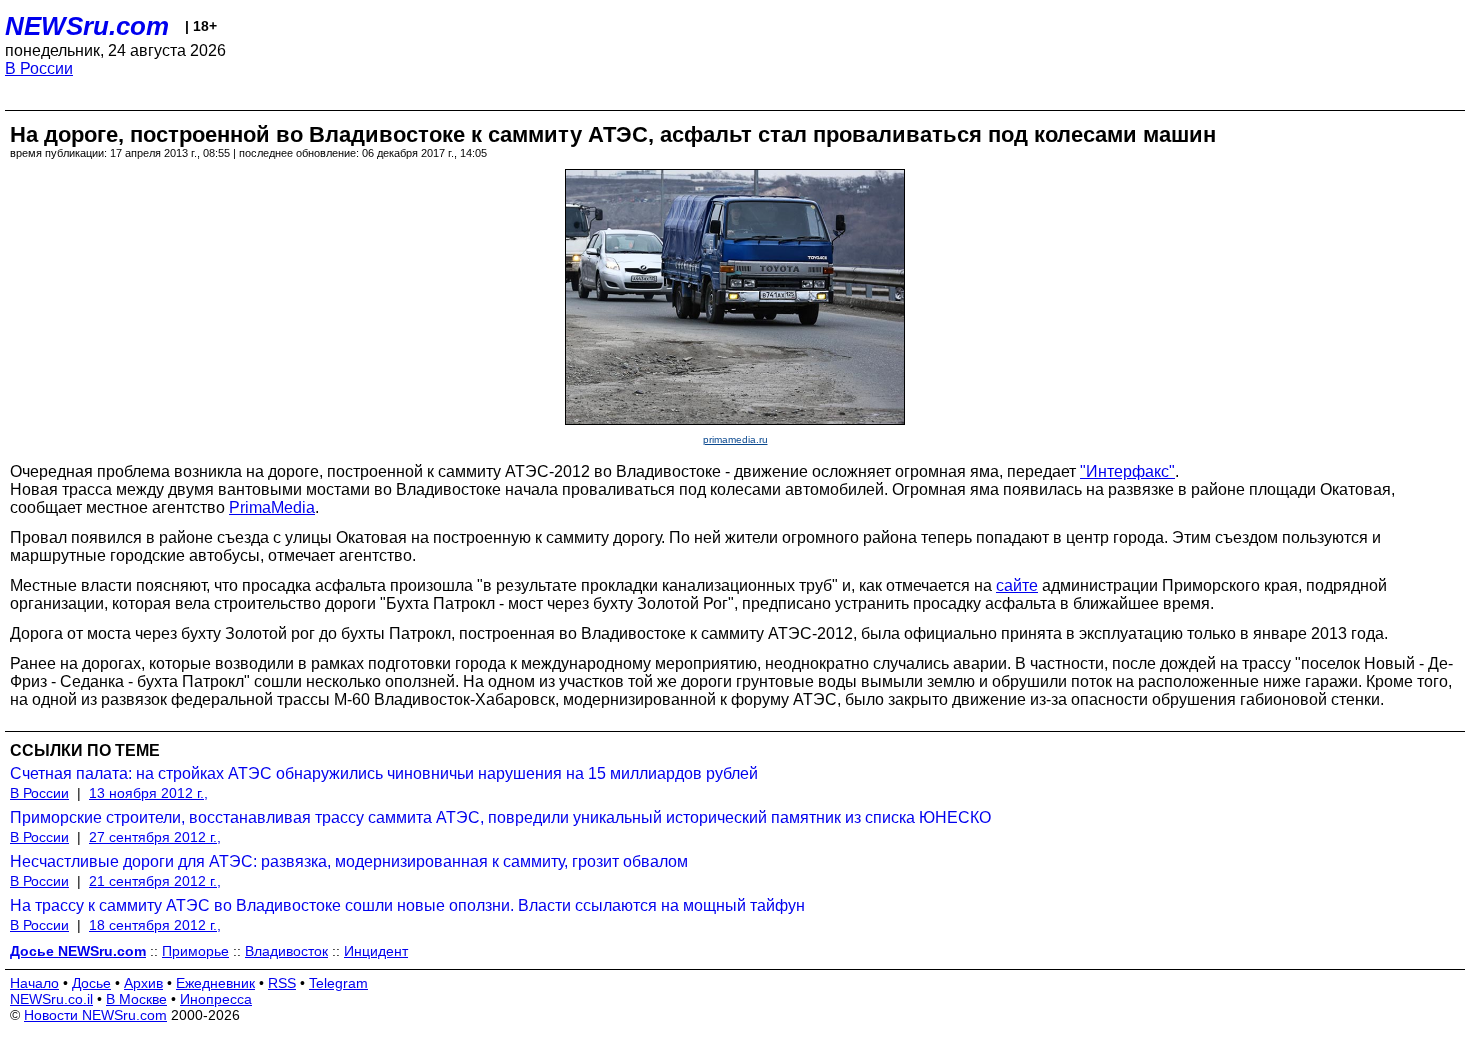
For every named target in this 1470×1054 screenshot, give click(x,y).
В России (39, 68)
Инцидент (376, 951)
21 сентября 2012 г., (155, 881)
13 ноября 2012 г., (148, 793)
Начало (34, 983)
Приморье (195, 951)
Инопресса (216, 999)
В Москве (136, 999)
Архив (143, 983)
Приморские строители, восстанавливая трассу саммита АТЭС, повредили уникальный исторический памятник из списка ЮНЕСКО (500, 817)
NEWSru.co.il (51, 999)
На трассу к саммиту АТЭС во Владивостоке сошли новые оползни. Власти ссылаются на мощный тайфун (407, 905)
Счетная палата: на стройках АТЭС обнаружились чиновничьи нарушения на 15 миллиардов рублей (384, 773)
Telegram (338, 983)
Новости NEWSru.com (95, 1015)
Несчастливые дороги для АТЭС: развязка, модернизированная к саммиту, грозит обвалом (349, 861)
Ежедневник (215, 983)
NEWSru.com (87, 26)
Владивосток (286, 951)
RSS (282, 983)
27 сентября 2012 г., (155, 837)
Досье (91, 983)
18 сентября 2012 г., (155, 925)
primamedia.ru (735, 439)
